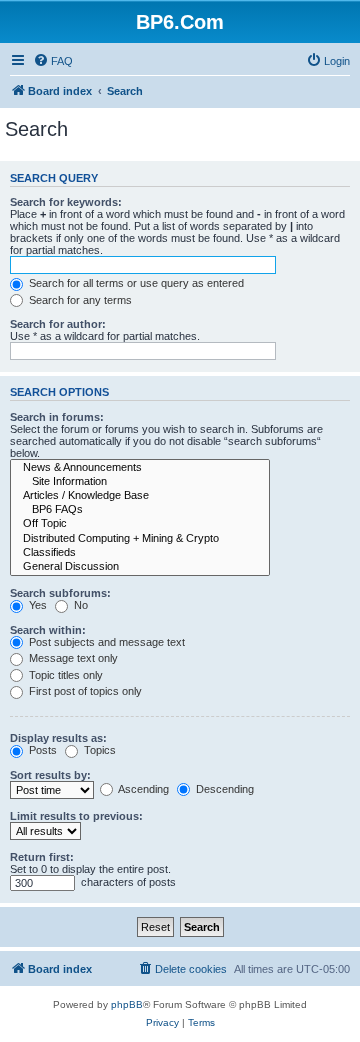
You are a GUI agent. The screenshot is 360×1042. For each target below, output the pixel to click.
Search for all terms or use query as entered (135, 283)
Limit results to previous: (76, 816)
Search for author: (58, 324)
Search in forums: (57, 417)
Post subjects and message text (105, 642)
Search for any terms (79, 300)
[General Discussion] (140, 567)
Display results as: (58, 738)
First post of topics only (84, 691)
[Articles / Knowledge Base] (140, 496)
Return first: (42, 857)
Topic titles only (64, 675)
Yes (36, 605)
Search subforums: (60, 593)
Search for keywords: (66, 202)
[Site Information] (140, 482)
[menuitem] (53, 61)
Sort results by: (50, 775)
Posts (41, 750)
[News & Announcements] (140, 468)
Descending (223, 789)
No (79, 605)
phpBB (127, 1004)
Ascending (142, 789)
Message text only (72, 658)
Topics (98, 750)
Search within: (48, 630)
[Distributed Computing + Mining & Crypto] (140, 539)
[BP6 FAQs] (140, 510)
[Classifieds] (140, 553)
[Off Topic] (140, 524)
